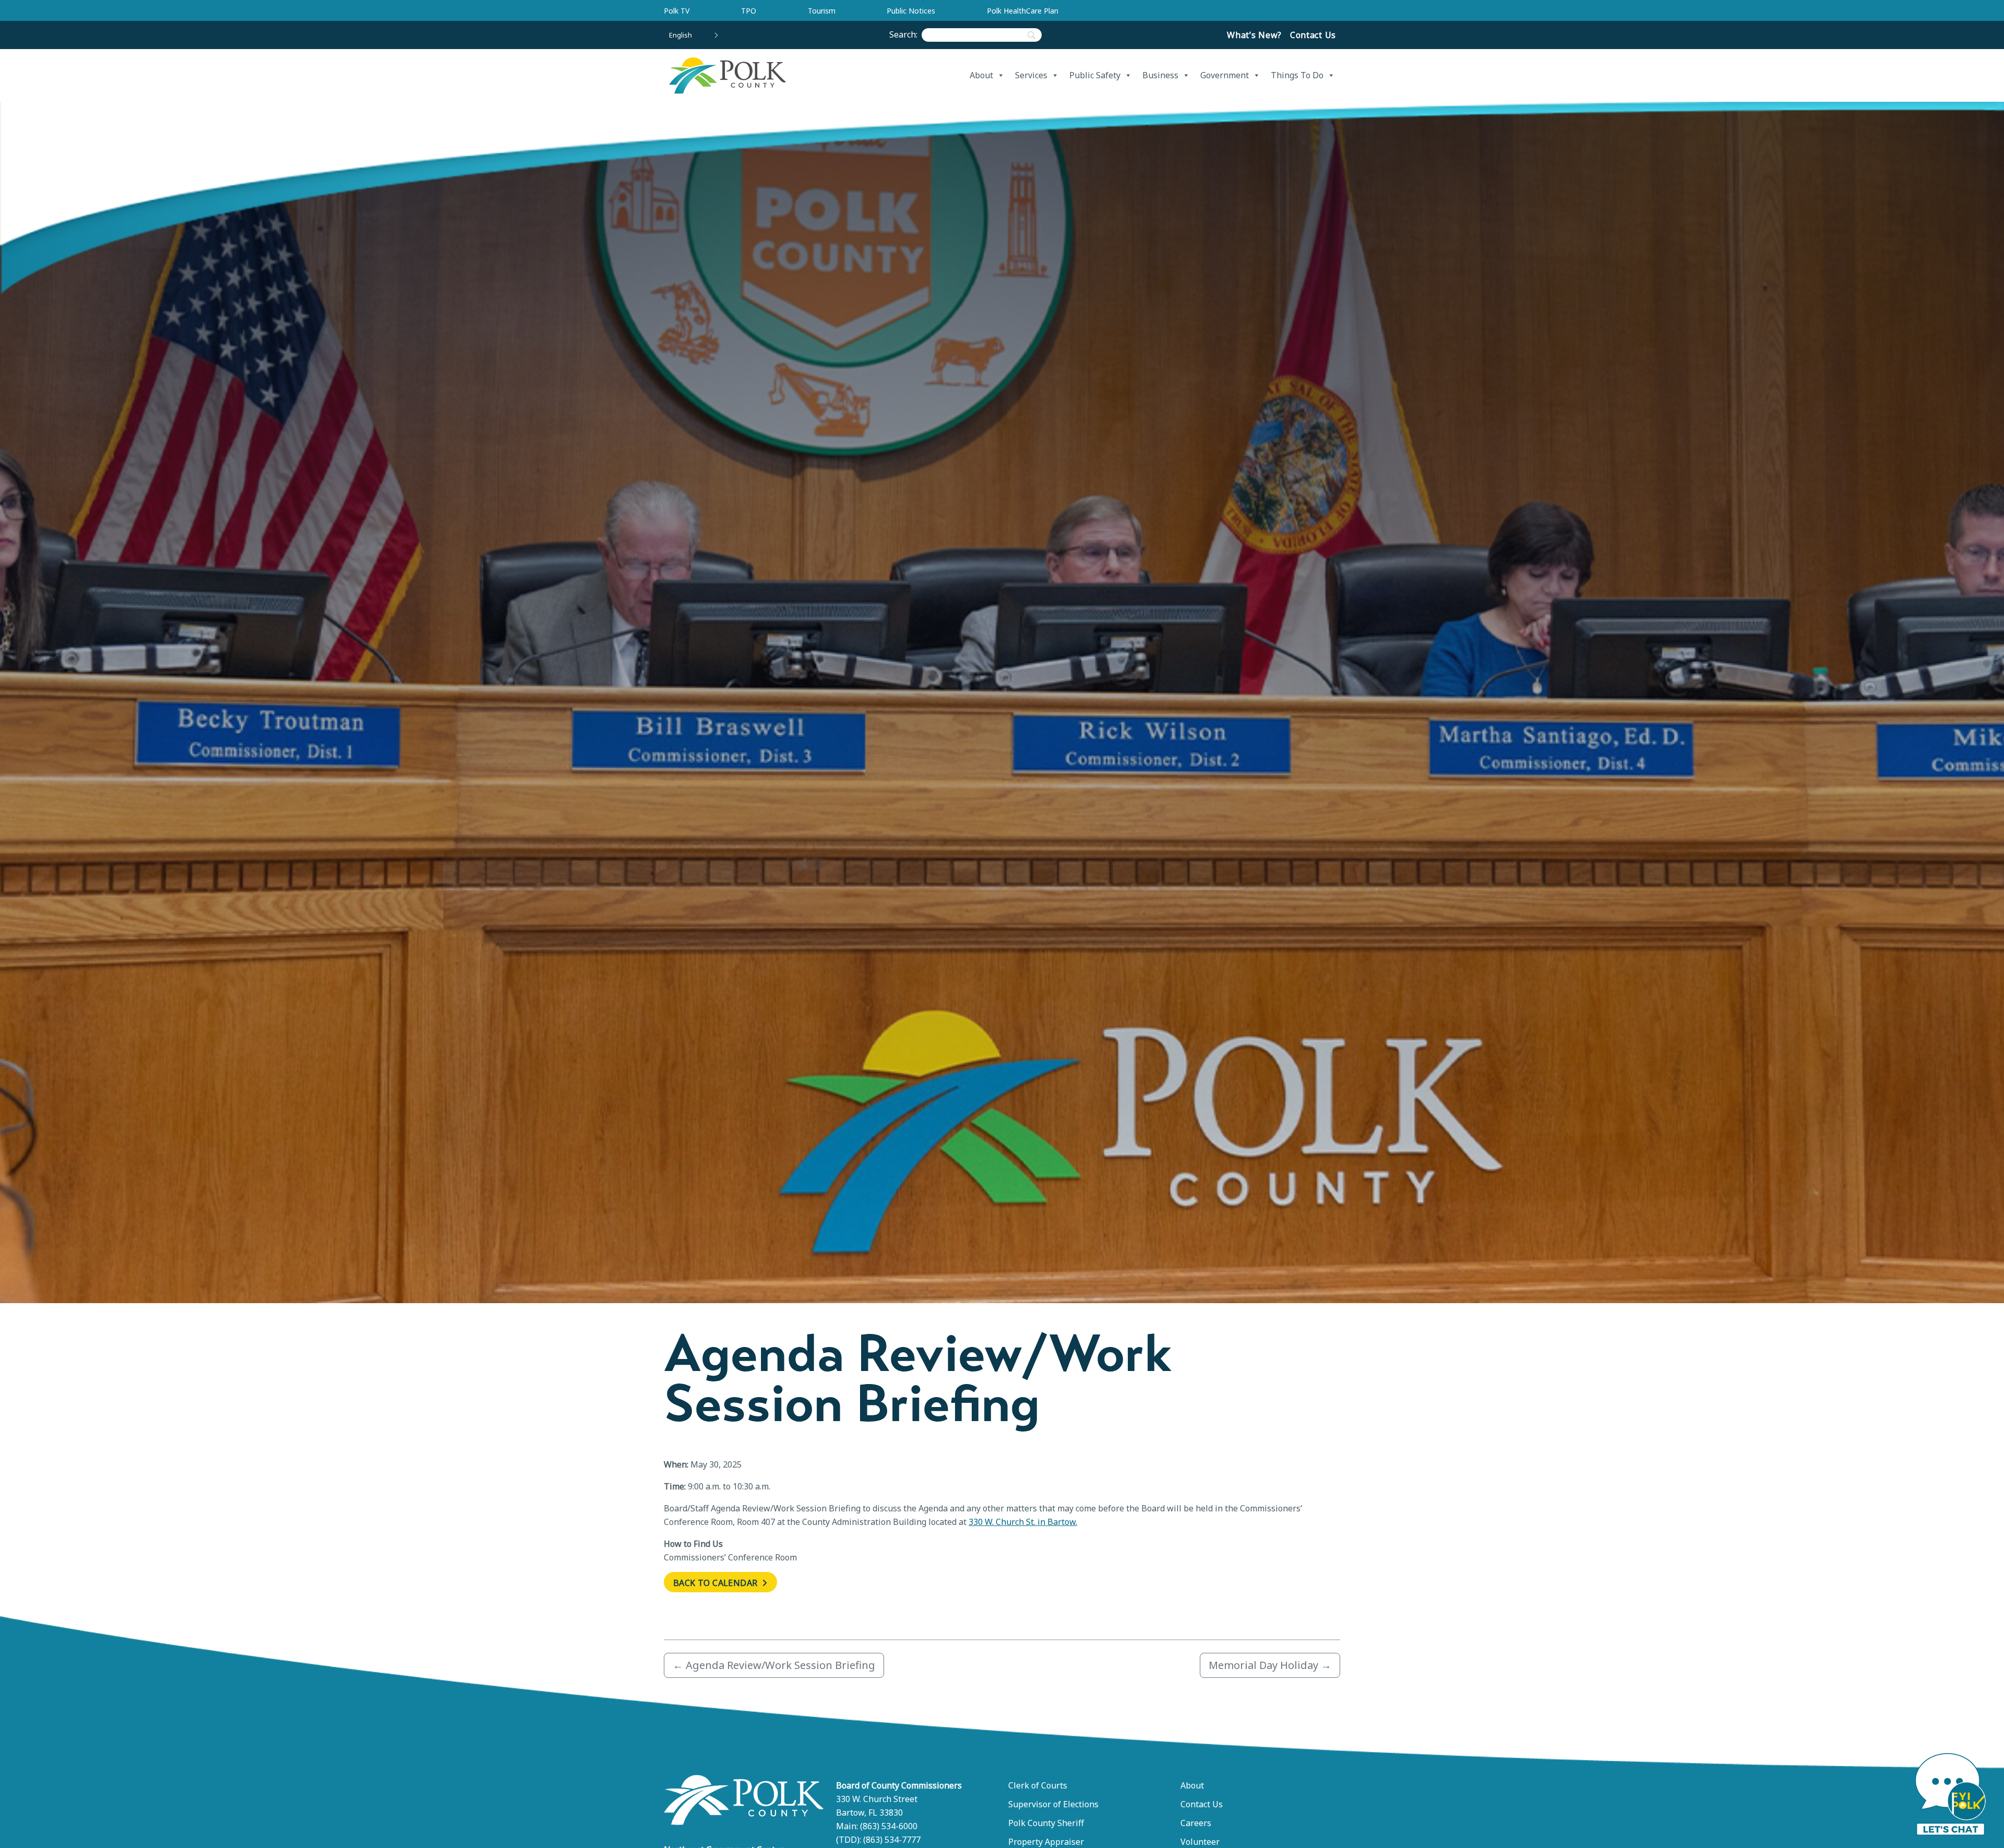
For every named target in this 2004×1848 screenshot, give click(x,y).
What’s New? (1254, 35)
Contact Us (1313, 35)
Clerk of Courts (1038, 1785)
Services (1031, 75)
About (981, 75)
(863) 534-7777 (892, 1840)
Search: (905, 34)
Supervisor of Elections (1053, 1804)
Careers (1196, 1823)
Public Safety (1095, 75)
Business (1160, 75)
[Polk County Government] (727, 75)
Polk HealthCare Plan (1023, 11)
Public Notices (911, 11)
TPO (749, 11)
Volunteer (1200, 1842)
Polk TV (677, 11)
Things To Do (1297, 75)
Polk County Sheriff (1046, 1823)
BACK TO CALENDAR (717, 1583)
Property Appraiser (1046, 1842)
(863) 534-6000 (889, 1826)
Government (1225, 75)
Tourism (822, 11)
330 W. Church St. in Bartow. (1023, 1522)
